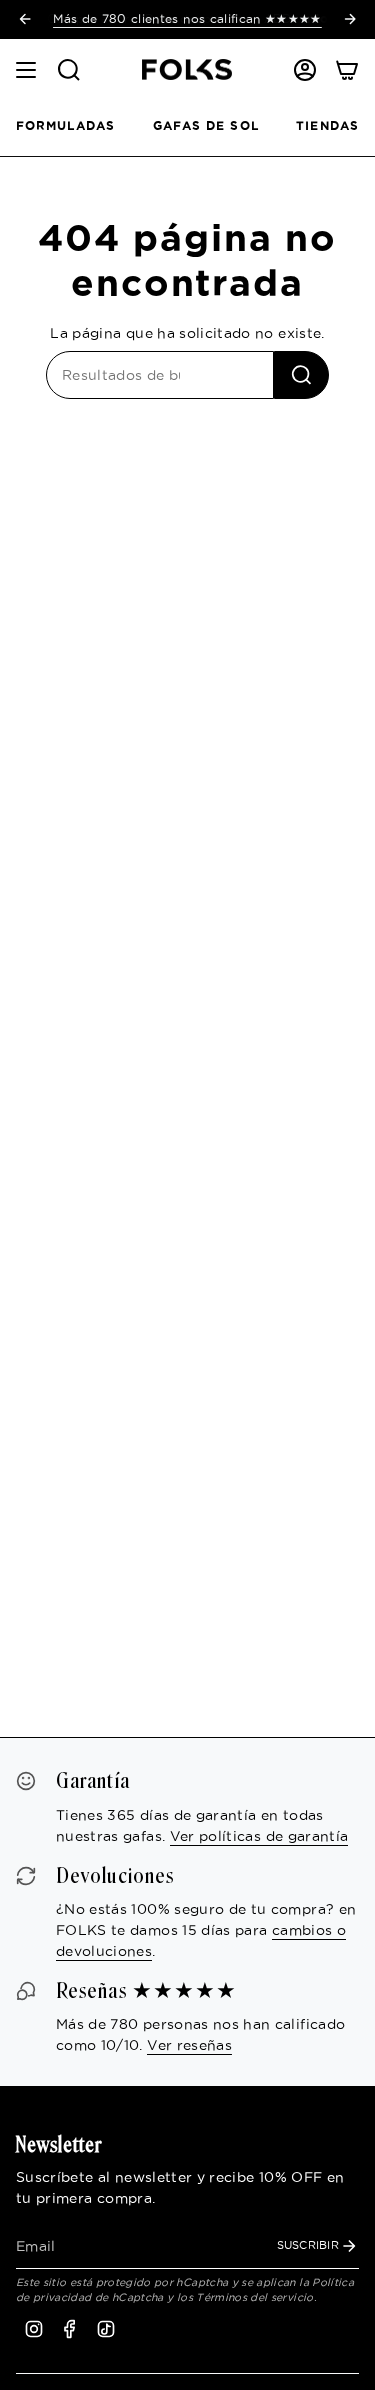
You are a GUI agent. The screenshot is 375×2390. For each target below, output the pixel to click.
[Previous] (25, 19)
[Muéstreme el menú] (26, 70)
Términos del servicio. (256, 2297)
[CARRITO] (347, 70)
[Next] (350, 19)
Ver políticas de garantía (259, 1836)
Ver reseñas (189, 2045)
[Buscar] (301, 375)
